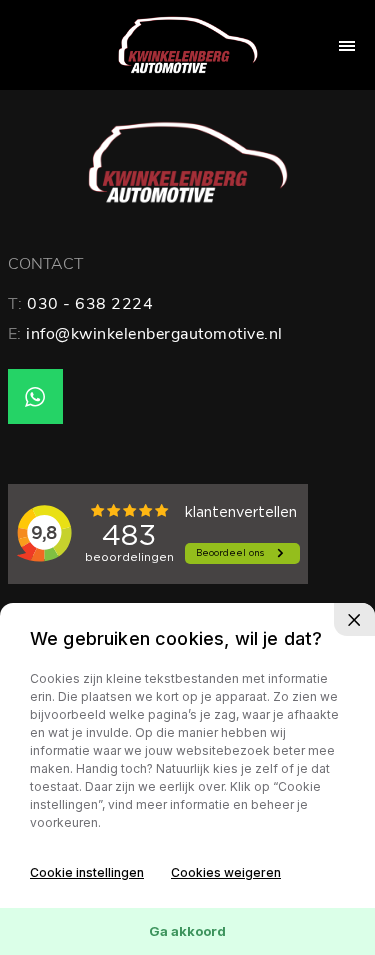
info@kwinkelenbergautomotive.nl (154, 334)
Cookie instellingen (87, 872)
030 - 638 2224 (90, 304)
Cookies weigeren (226, 872)
